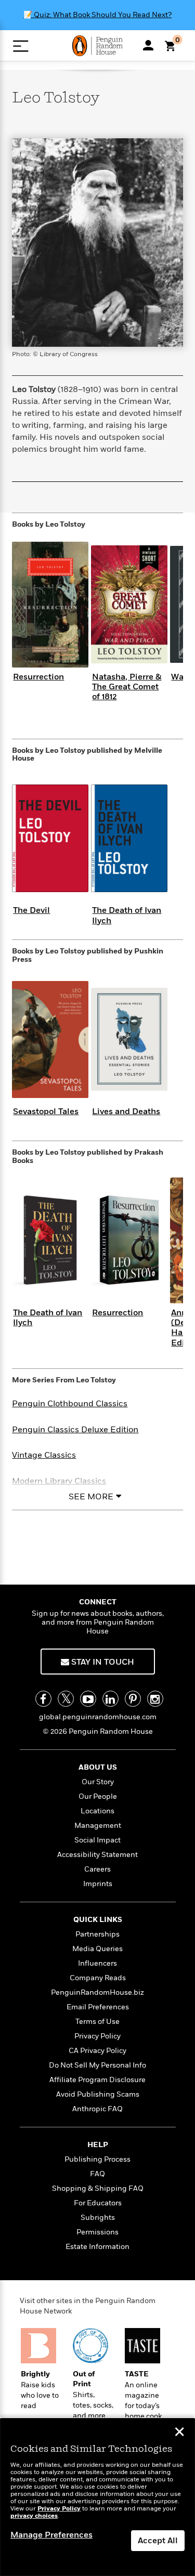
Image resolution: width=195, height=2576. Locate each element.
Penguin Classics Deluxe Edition (75, 1430)
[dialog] (97, 2497)
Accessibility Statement (97, 1855)
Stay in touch (102, 1662)
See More (91, 1497)
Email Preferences (98, 2007)
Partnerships (97, 1934)
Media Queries (97, 1949)
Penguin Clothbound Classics (70, 1404)
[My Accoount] (148, 45)
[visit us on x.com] (66, 1699)
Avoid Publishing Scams (98, 2094)
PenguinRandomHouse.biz (97, 1992)
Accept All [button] (158, 2541)
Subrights (98, 2218)
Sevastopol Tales (46, 1112)
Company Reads (98, 1978)
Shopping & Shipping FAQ (98, 2188)
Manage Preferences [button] (51, 2535)
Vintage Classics (44, 1455)
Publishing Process (97, 2159)
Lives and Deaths (126, 1112)
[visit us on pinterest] (133, 1699)
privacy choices (34, 2516)
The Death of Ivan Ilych (127, 915)
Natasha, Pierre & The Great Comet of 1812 (127, 687)
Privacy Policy (97, 2036)
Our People (98, 1796)
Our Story (98, 1782)
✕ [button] (179, 2433)
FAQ (97, 2174)
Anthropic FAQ (97, 2109)
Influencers (97, 1963)
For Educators (98, 2203)
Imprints (98, 1884)
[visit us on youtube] (88, 1699)
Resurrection (38, 677)
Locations (97, 1811)
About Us (98, 1767)
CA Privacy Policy (97, 2051)
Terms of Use (97, 2022)
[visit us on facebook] (43, 1699)
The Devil (31, 910)
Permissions (97, 2232)
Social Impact (97, 1840)
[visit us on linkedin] (110, 1699)
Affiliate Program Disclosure (97, 2080)
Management (98, 1826)
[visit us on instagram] (155, 1699)
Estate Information (97, 2247)
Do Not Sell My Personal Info (97, 2065)
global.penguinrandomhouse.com (98, 1717)
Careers (97, 1869)
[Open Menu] (21, 46)
